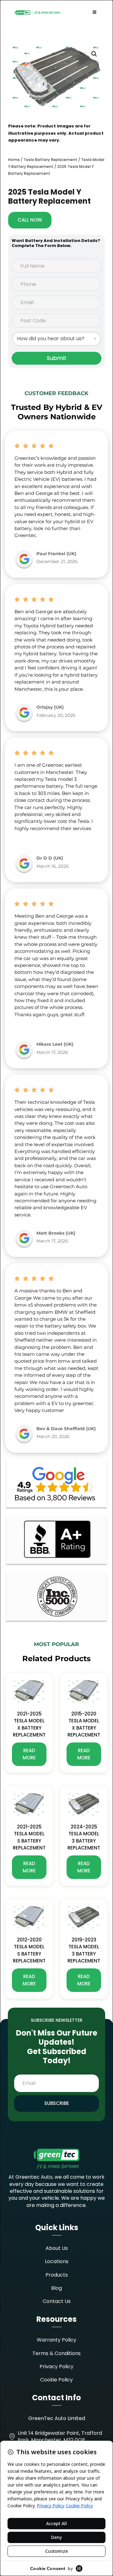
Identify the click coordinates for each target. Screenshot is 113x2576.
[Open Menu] (94, 13)
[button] (94, 54)
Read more (29, 1754)
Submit (56, 358)
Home (14, 160)
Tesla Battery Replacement (50, 160)
